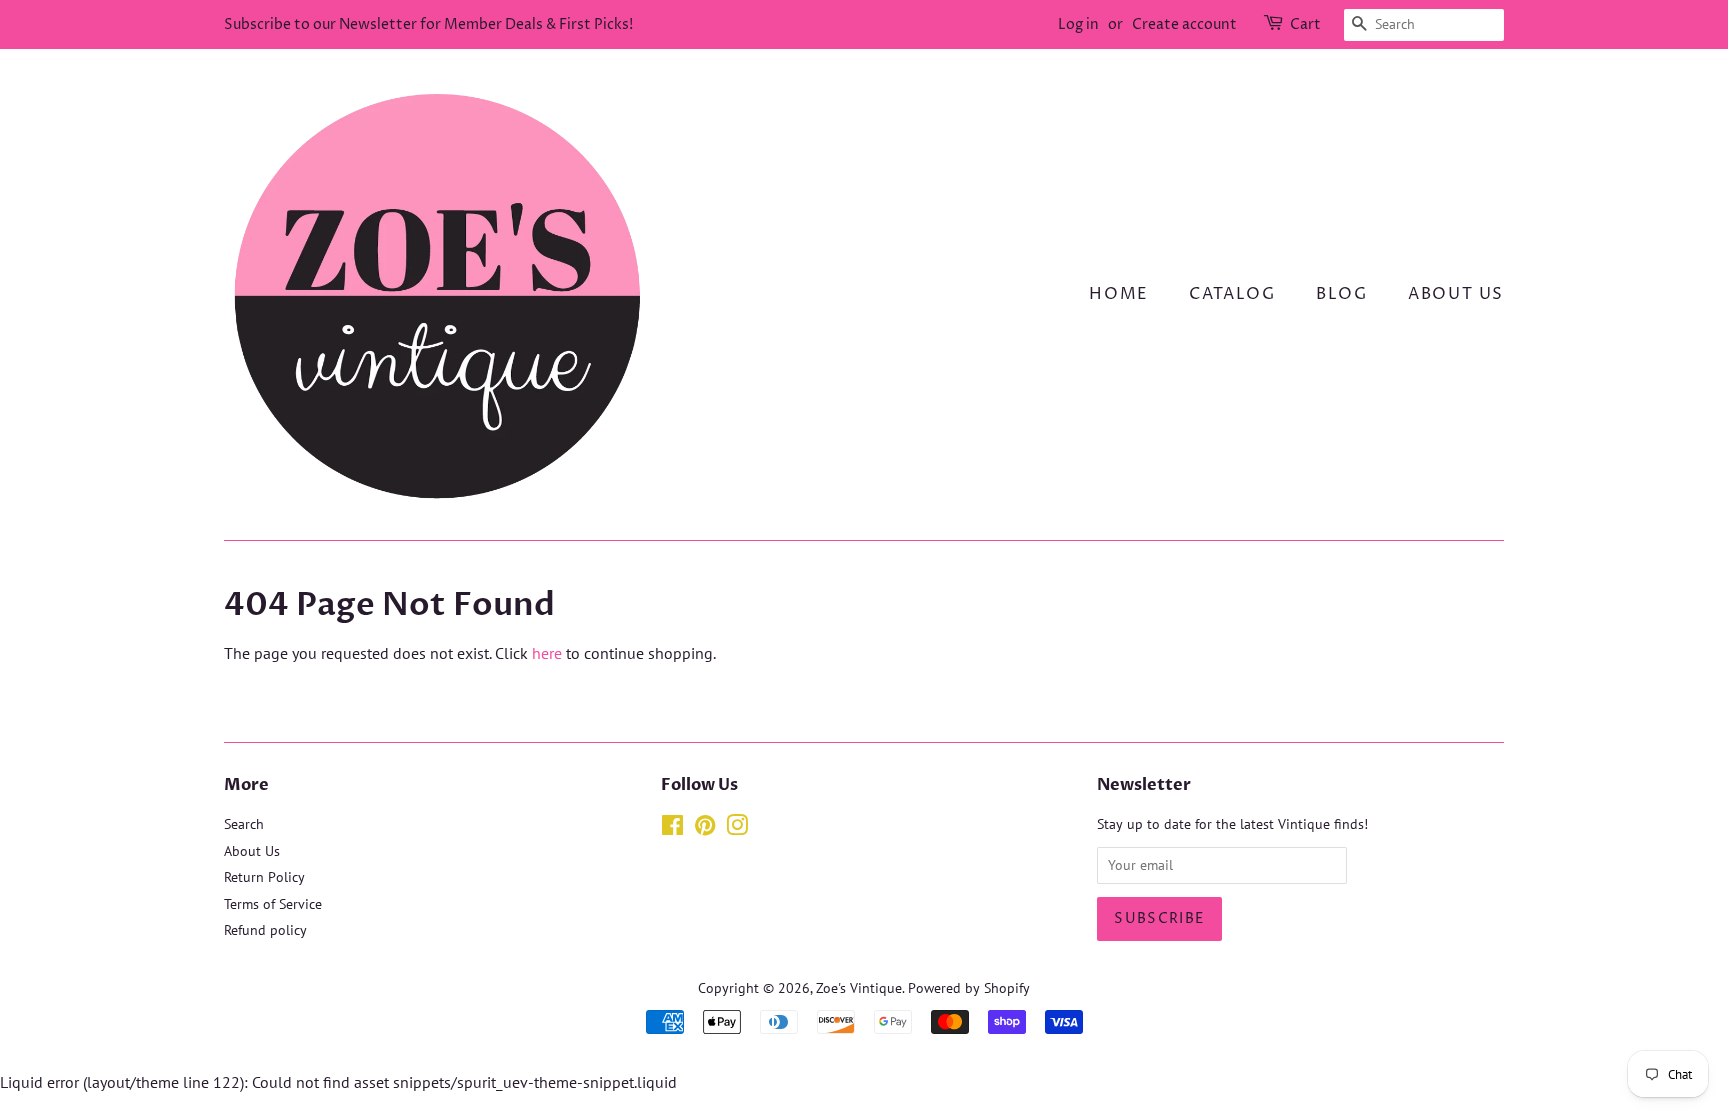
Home (1118, 294)
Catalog (1232, 294)
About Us (1456, 294)
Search (244, 824)
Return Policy (264, 877)
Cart (1305, 24)
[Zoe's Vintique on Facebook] (672, 829)
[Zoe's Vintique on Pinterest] (705, 829)
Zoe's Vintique (859, 988)
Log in (1078, 24)
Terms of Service (273, 904)
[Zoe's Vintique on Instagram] (737, 829)
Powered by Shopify (969, 988)
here (547, 653)
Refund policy (265, 930)
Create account (1184, 24)
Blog (1341, 294)
